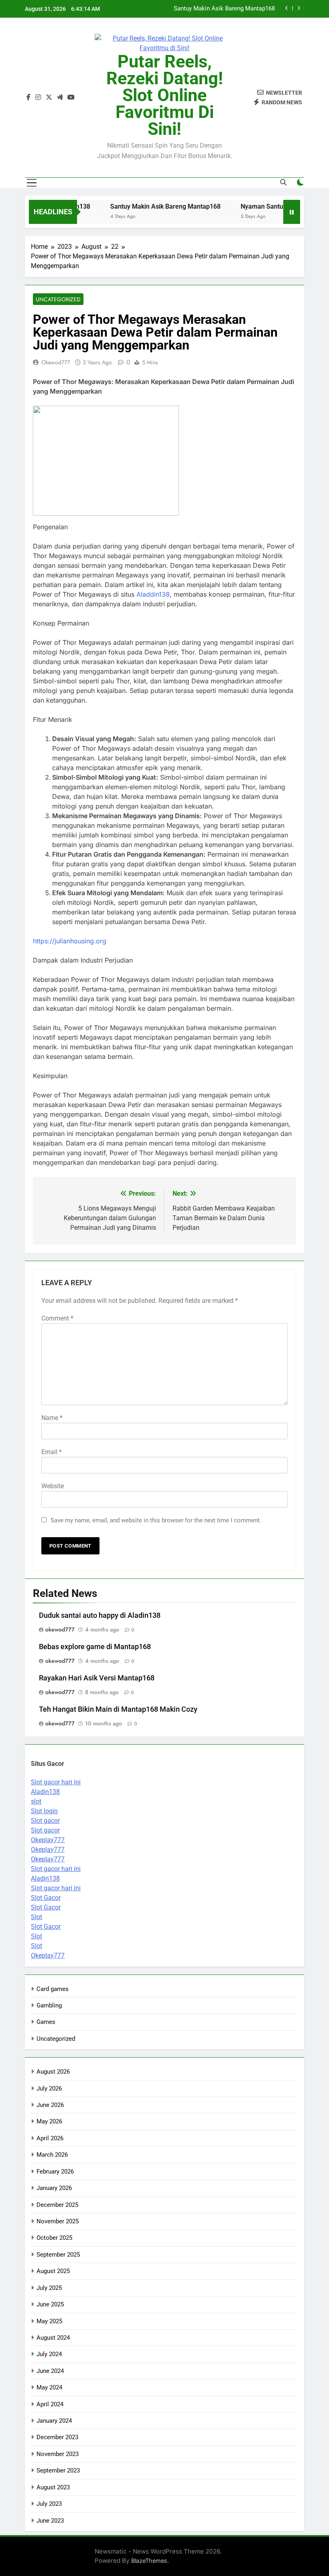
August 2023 (53, 2487)
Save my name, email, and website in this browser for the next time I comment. (156, 1520)
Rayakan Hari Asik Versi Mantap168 (97, 1678)
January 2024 (54, 2421)
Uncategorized (58, 299)
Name (52, 1418)
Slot (37, 1917)
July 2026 (49, 2088)
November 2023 (58, 2454)
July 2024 (49, 2354)
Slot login (44, 1811)
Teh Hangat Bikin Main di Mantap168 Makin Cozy (118, 1709)
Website (53, 1486)
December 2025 (57, 2205)
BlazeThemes (149, 2561)
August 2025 (53, 2271)
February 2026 (55, 2172)
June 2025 (50, 2304)
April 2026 (50, 2138)
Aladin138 (45, 1792)
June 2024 (50, 2371)
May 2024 (49, 2387)
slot (36, 1801)
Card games (53, 1989)
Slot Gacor (46, 1898)
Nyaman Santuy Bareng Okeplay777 (228, 9)
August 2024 (53, 2338)
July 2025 (49, 2288)
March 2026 (52, 2155)
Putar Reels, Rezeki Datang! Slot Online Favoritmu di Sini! (165, 95)
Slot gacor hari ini (56, 1782)
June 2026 (50, 2105)
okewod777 (56, 362)
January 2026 (54, 2188)
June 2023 (50, 2521)
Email (52, 1452)
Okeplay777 (48, 1840)
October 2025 (54, 2238)
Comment (57, 1318)
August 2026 (53, 2072)
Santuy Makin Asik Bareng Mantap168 (146, 206)
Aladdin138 (153, 594)
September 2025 (58, 2255)
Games (46, 2022)
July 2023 (49, 2504)
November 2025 (58, 2221)
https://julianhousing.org (70, 941)
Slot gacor (45, 1821)
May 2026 (49, 2121)
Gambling (49, 2005)
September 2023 (58, 2470)
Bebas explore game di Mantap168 (95, 1647)
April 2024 (50, 2404)
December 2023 (57, 2437)
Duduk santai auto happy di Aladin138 (100, 1615)
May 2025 (49, 2321)
